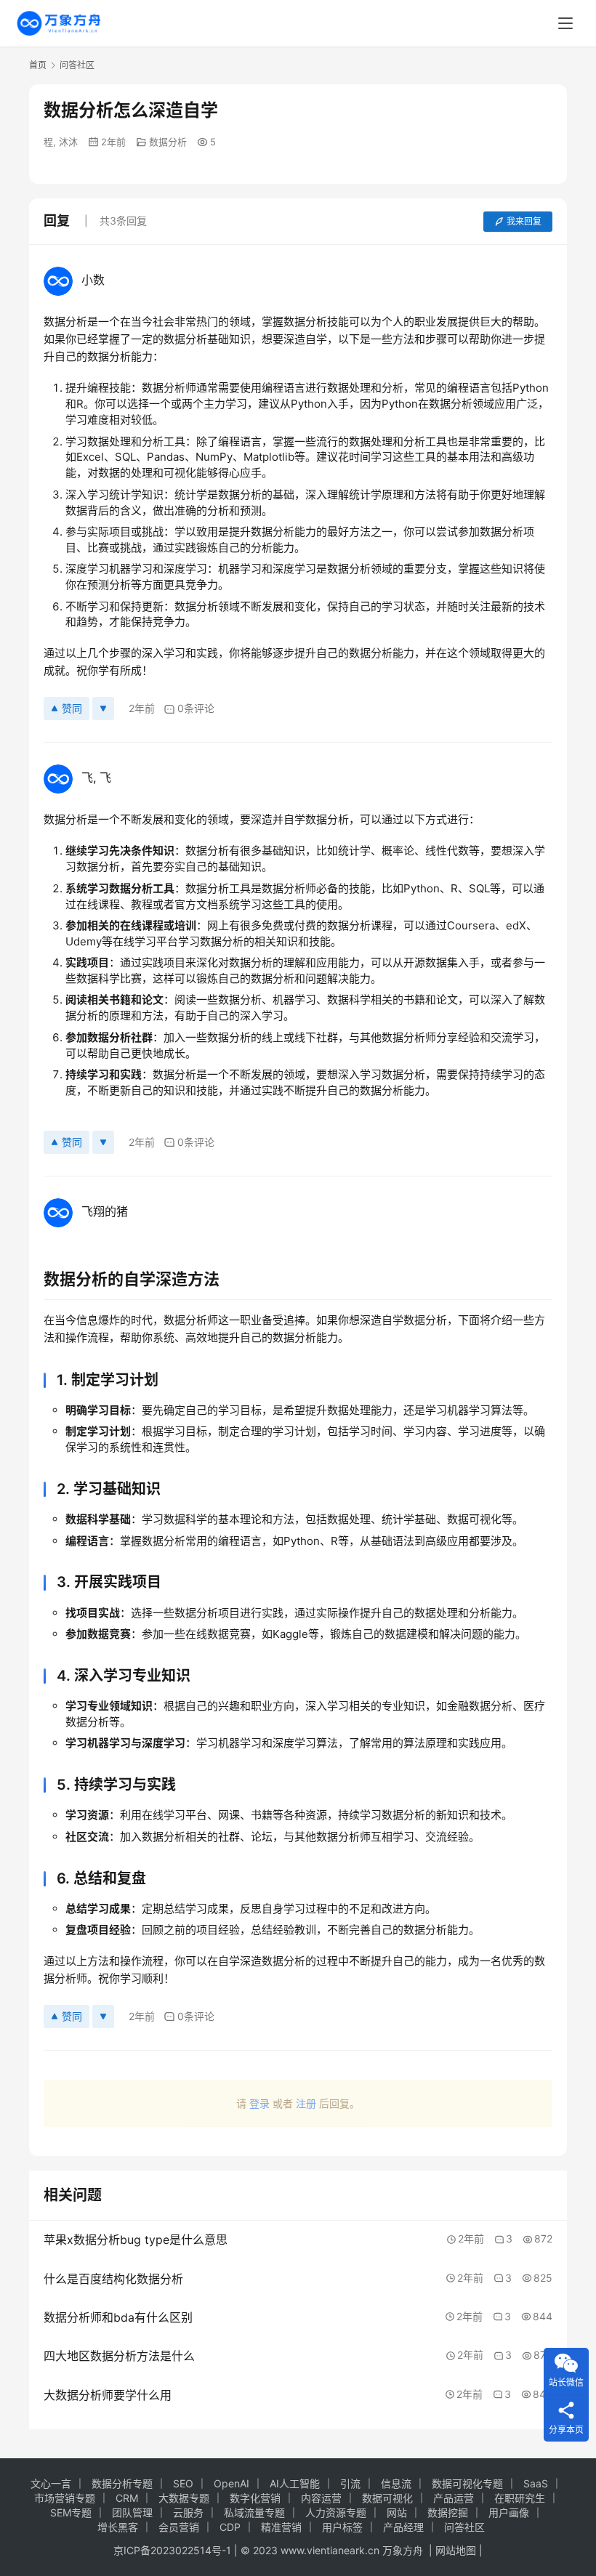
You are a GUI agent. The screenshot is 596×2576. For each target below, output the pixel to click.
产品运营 (454, 2498)
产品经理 (403, 2527)
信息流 (396, 2483)
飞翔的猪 (105, 1211)
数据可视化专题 (467, 2483)
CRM (127, 2498)
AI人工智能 (295, 2483)
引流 (350, 2483)
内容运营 (321, 2498)
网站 (397, 2512)
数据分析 (168, 142)
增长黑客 (118, 2527)
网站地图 (456, 2550)
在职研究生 (520, 2498)
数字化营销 (255, 2498)
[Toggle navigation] (565, 23)
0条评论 (196, 708)
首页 (38, 65)
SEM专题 (71, 2512)
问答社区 (464, 2527)
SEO (183, 2483)
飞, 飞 (96, 778)
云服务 (188, 2512)
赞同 (72, 708)
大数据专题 (184, 2498)
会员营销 (179, 2527)
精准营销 (281, 2527)
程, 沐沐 (61, 142)
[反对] (103, 708)
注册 (306, 2103)
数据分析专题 (122, 2483)
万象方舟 (404, 2550)
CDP (230, 2527)
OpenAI (231, 2483)
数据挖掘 (448, 2512)
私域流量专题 (254, 2512)
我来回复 (524, 221)
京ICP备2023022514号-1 (174, 2550)
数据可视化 (387, 2498)
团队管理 (132, 2512)
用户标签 (342, 2527)
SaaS (536, 2483)
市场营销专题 (65, 2498)
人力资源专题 (336, 2512)
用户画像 (509, 2512)
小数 (93, 280)
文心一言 (51, 2483)
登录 (259, 2103)
